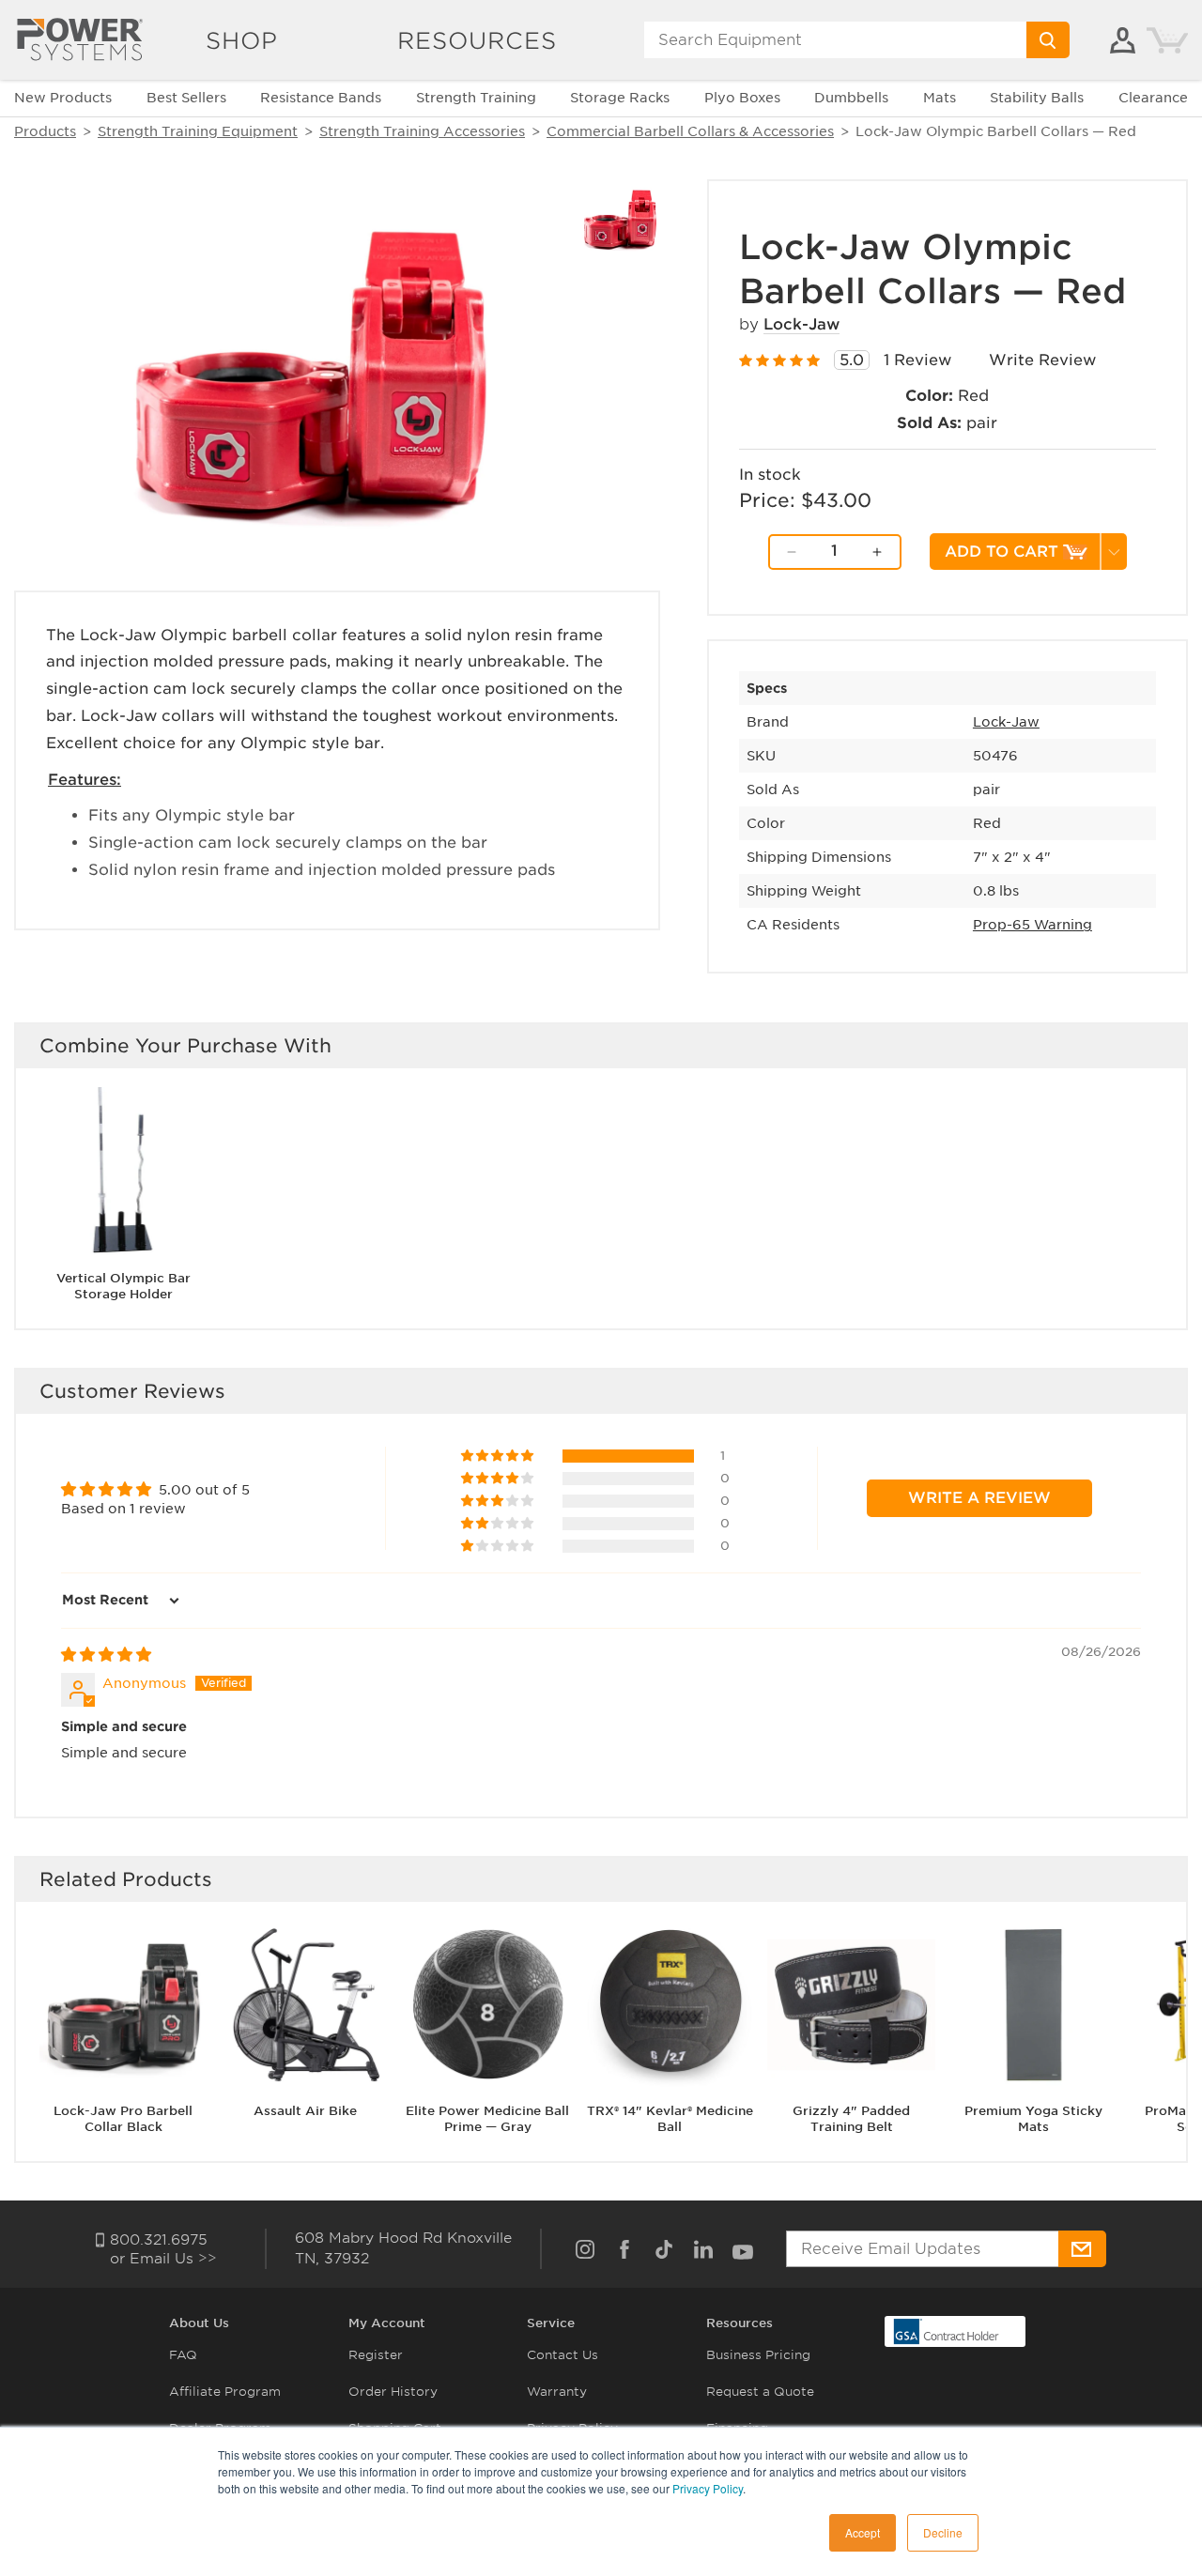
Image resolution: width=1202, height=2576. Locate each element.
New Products (63, 98)
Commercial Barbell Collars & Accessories (690, 131)
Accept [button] (863, 2532)
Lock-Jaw (801, 324)
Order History (393, 2392)
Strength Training (476, 98)
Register (376, 2355)
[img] (106, 1655)
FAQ (183, 2355)
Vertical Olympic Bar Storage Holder (123, 1286)
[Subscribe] (1082, 2249)
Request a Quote (760, 2392)
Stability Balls (1037, 98)
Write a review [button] (979, 1498)
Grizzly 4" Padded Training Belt (851, 2119)
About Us (199, 2323)
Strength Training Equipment (198, 131)
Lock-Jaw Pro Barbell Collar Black (123, 2119)
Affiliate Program (225, 2392)
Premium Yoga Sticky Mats (1033, 2119)
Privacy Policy (708, 2488)
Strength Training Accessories (422, 131)
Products (45, 131)
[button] (499, 1456)
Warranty (557, 2392)
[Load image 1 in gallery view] (620, 219)
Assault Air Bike (305, 2111)
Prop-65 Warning (1032, 925)
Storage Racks (620, 98)
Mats (940, 98)
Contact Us (562, 2355)
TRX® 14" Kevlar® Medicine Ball (670, 2119)
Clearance (1153, 98)
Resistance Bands (321, 98)
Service (551, 2323)
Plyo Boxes (742, 98)
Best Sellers (186, 98)
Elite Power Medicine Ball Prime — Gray (487, 2119)
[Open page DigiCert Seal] (947, 2331)
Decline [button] (943, 2532)
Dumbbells (851, 98)
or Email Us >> (163, 2259)
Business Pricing (758, 2355)
